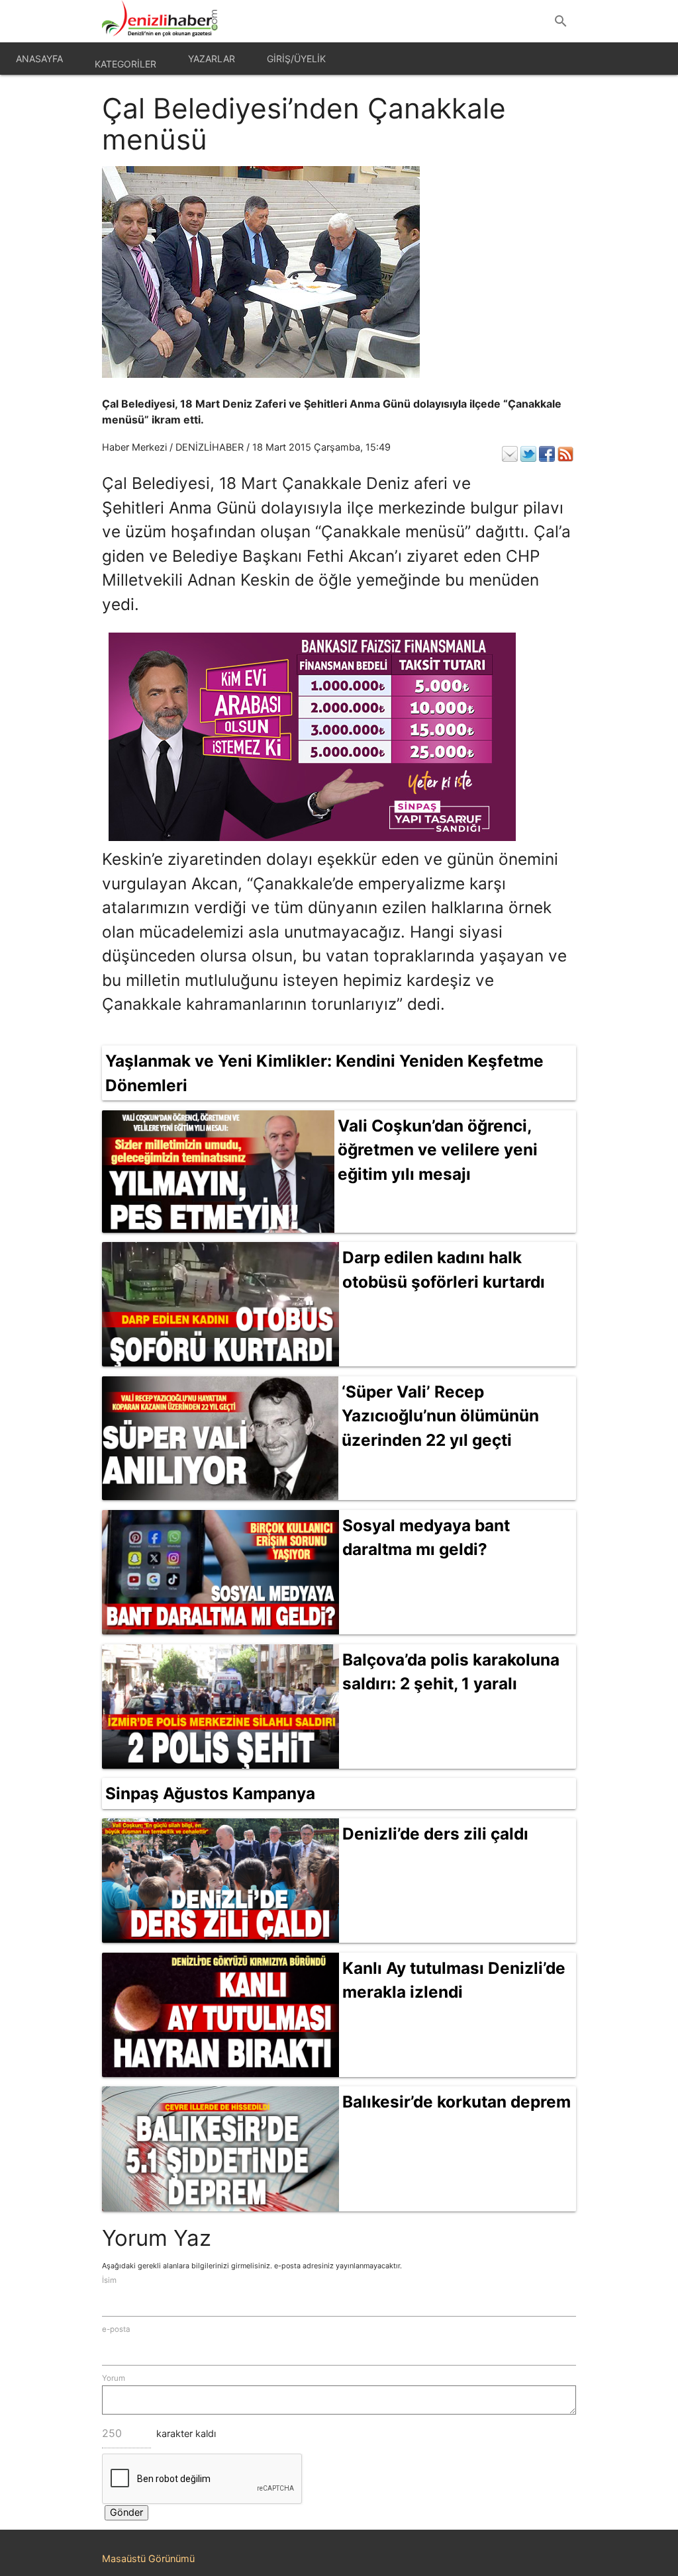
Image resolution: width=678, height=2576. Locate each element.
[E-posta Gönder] (510, 454)
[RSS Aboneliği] (565, 454)
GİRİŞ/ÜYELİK (296, 59)
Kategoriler (125, 64)
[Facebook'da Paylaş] (547, 454)
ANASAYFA (39, 59)
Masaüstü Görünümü (148, 2559)
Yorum (114, 2378)
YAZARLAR (212, 59)
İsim (109, 2280)
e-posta (116, 2329)
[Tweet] (528, 454)
